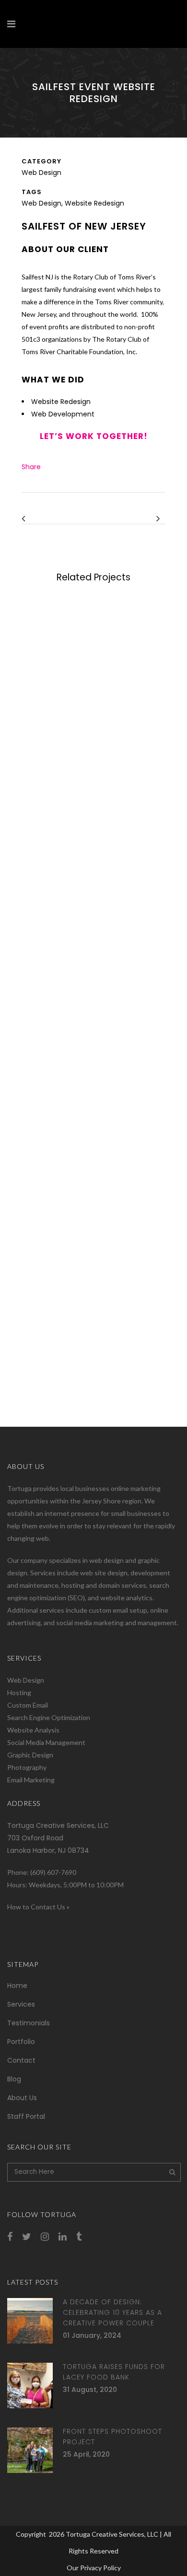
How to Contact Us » (38, 1907)
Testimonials (29, 2023)
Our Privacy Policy (94, 2568)
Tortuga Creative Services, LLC (112, 2534)
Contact (21, 2060)
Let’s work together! (94, 436)
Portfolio (21, 2042)
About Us (22, 2098)
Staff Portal (26, 2116)
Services (21, 2004)
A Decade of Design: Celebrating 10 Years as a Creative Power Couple (112, 2312)
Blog (14, 2079)
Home (17, 1986)
